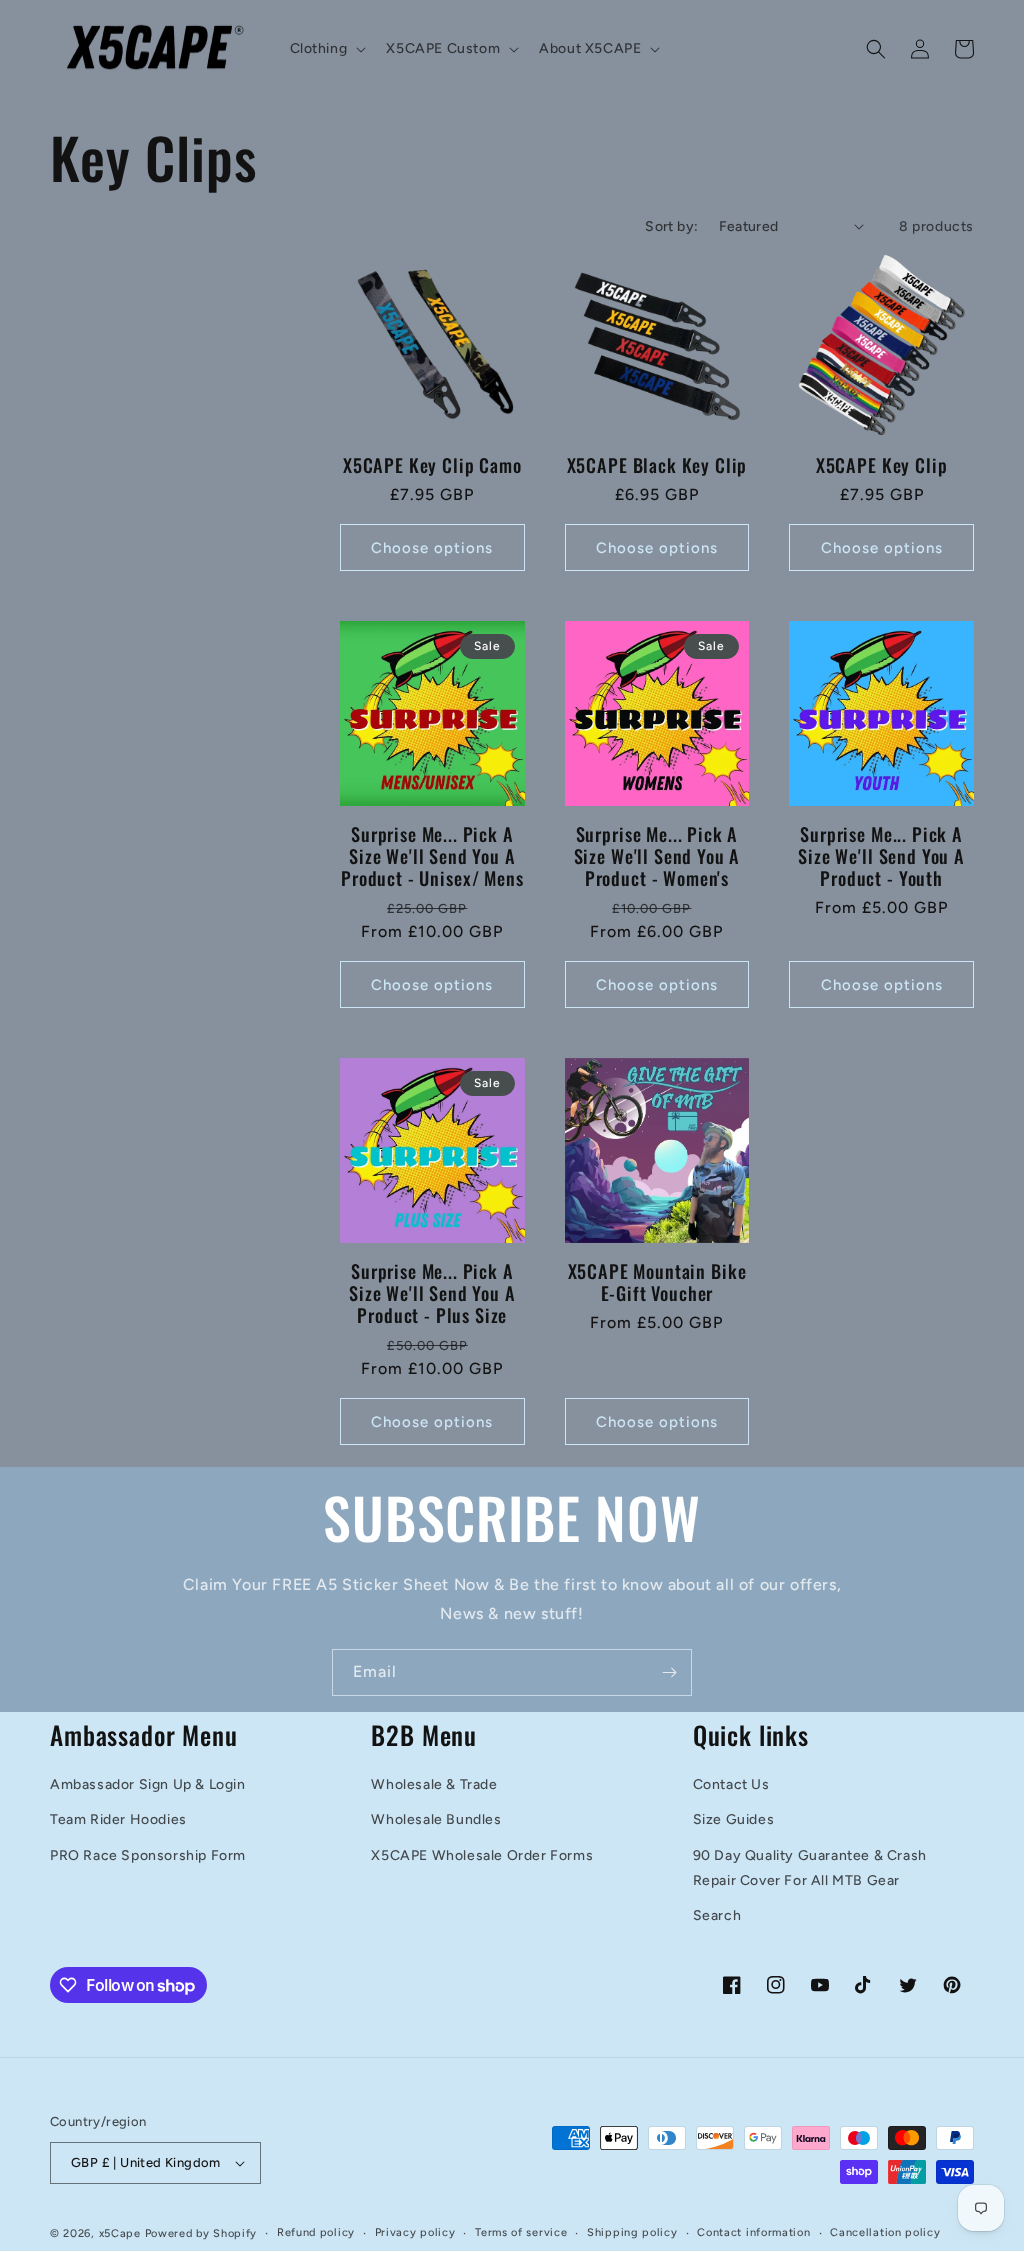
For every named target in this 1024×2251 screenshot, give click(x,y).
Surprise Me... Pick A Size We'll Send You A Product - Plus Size (432, 1293)
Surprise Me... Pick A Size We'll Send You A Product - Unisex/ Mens (432, 856)
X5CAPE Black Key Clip (657, 465)
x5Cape (120, 2233)
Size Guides (734, 1819)
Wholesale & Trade (434, 1784)
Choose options (432, 548)
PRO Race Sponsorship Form (148, 1855)
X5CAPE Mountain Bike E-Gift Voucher (657, 1282)
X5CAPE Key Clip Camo (432, 465)
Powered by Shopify (201, 2233)
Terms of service (521, 2232)
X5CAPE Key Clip (882, 465)
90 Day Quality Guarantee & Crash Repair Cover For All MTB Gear (810, 1868)
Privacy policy (415, 2232)
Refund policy (316, 2232)
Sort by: (671, 226)
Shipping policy (632, 2232)
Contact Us (731, 1784)
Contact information (753, 2232)
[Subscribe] (669, 1672)
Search (717, 1915)
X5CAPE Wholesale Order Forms (482, 1855)
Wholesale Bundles (436, 1819)
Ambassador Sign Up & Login (148, 1784)
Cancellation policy (885, 2232)
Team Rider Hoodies (118, 1819)
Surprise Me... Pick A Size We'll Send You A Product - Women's (657, 856)
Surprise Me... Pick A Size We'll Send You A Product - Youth (881, 856)
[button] (326, 49)
